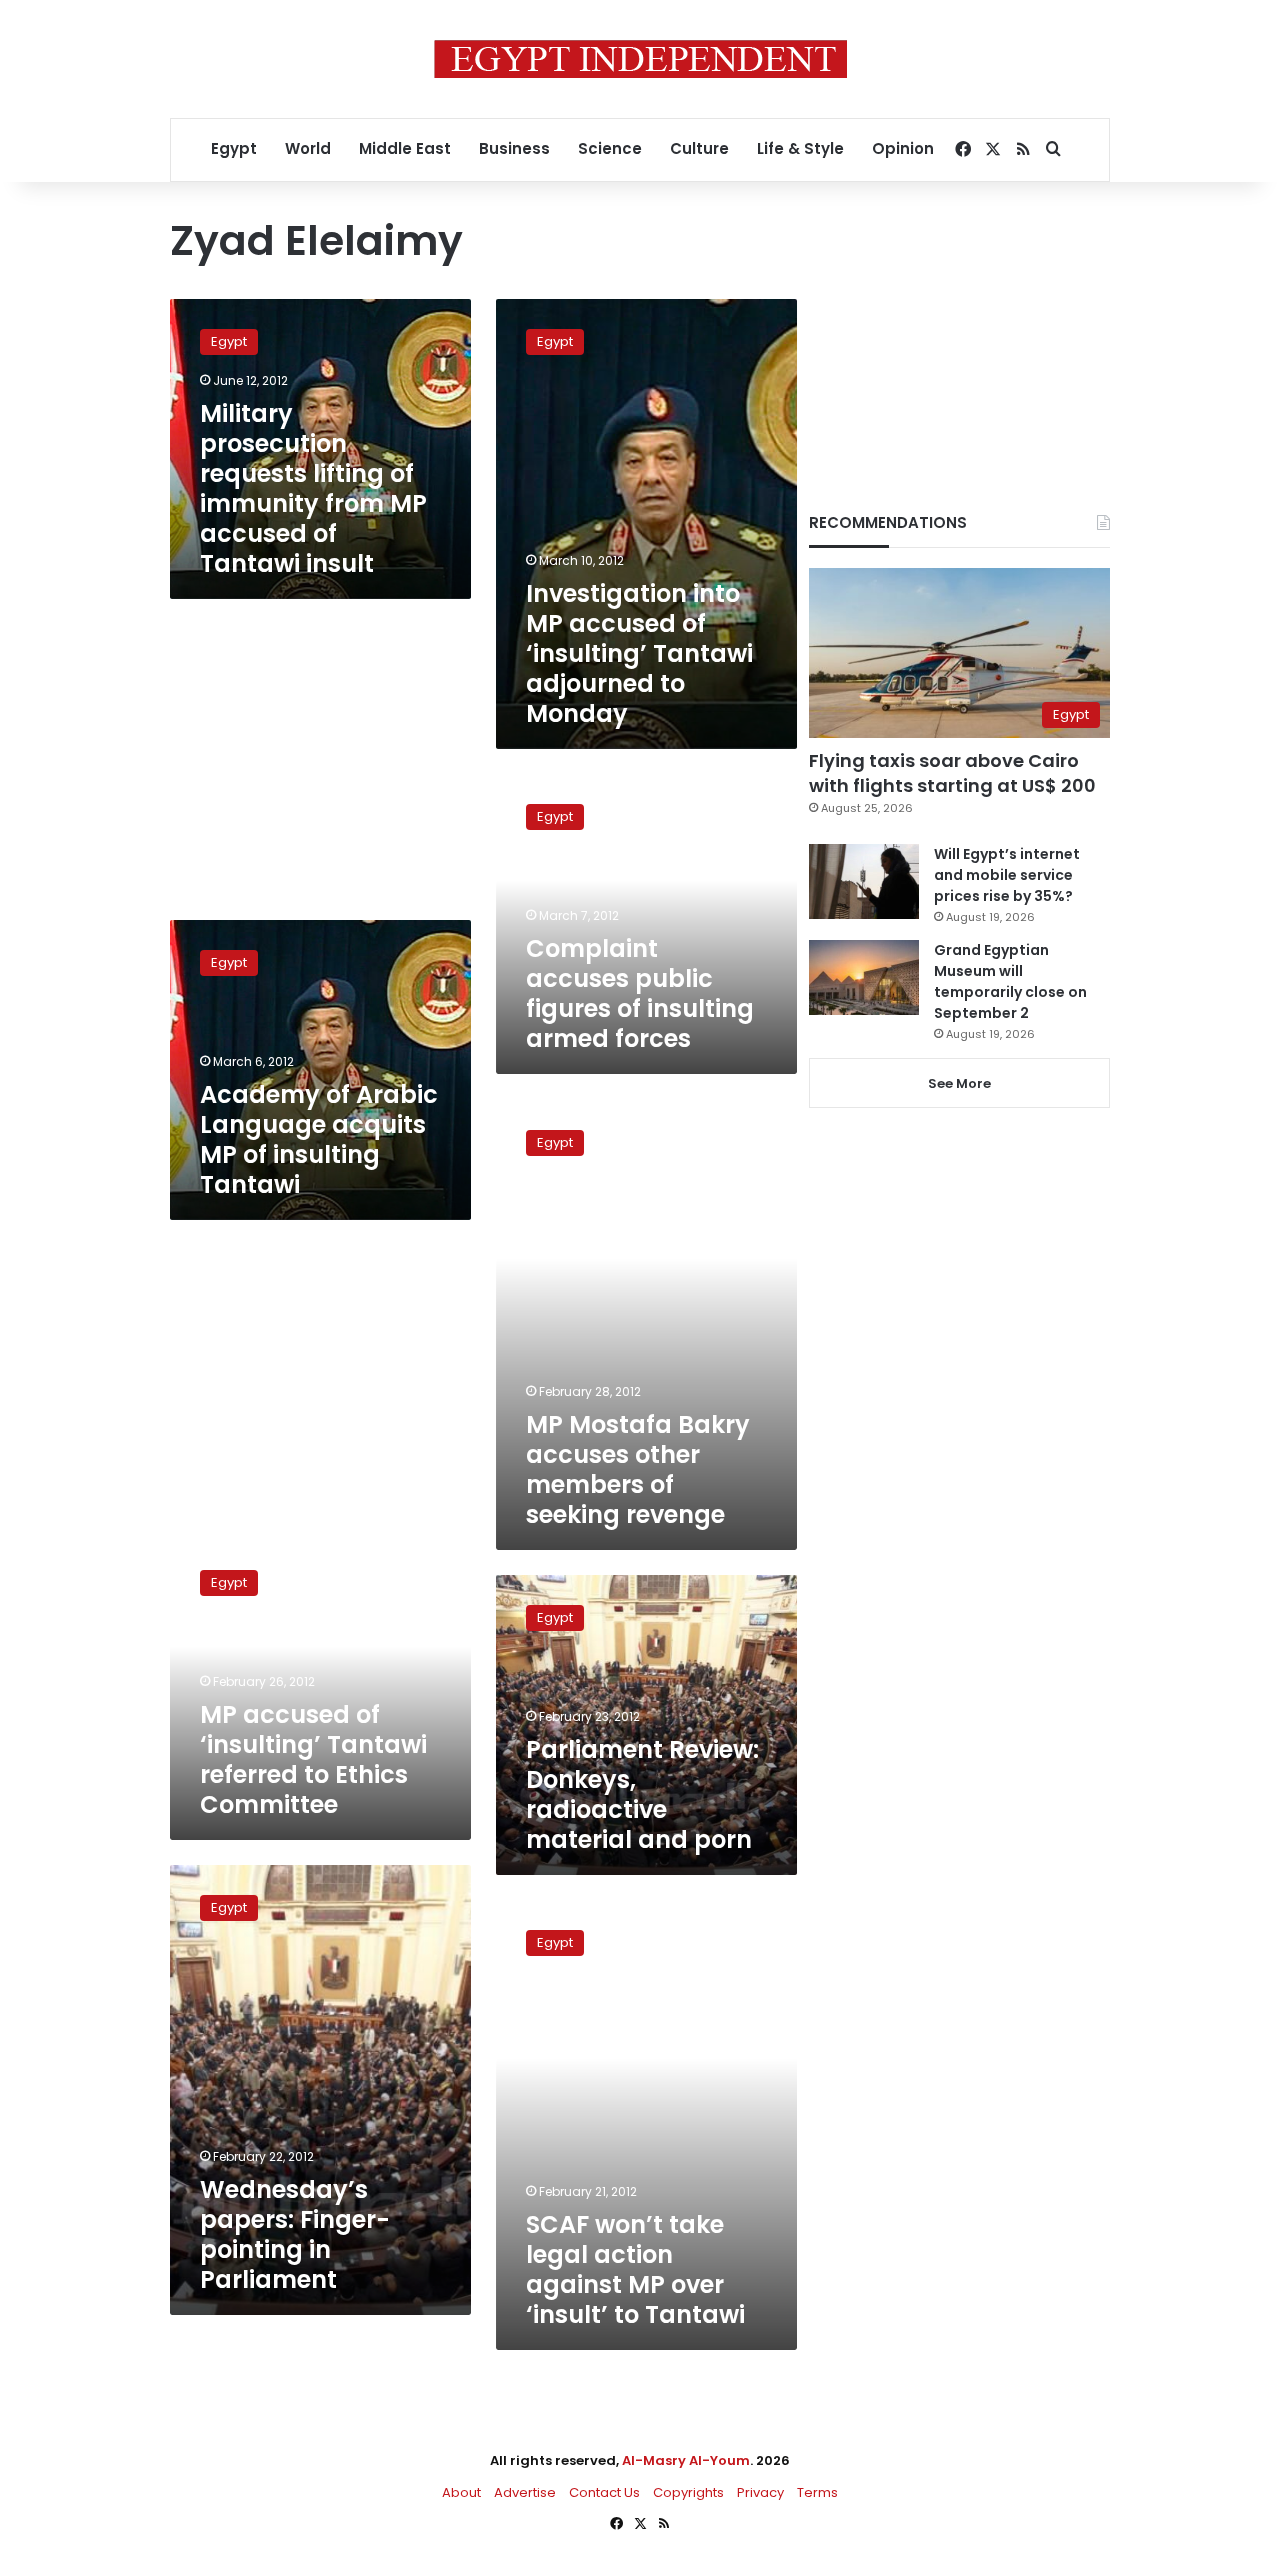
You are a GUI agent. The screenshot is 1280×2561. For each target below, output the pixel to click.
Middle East (405, 148)
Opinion (903, 148)
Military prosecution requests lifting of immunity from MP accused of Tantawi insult (313, 488)
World (308, 148)
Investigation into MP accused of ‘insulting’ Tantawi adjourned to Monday (639, 653)
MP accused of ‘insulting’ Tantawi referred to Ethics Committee (313, 1759)
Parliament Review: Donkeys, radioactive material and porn (642, 1794)
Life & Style (800, 148)
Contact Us (604, 2492)
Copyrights (688, 2492)
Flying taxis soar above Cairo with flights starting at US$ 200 (952, 773)
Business (514, 148)
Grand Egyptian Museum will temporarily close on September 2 (1010, 981)
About (461, 2492)
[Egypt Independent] (640, 59)
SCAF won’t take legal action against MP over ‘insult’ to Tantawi (635, 2269)
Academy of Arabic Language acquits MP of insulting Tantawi (319, 1139)
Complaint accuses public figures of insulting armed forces (640, 993)
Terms (817, 2492)
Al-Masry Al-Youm (686, 2460)
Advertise (525, 2492)
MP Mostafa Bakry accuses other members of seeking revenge (638, 1469)
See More (959, 1083)
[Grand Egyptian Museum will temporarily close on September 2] (864, 977)
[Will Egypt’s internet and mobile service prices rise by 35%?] (864, 881)
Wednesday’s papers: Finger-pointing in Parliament (295, 2234)
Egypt (234, 148)
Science (610, 148)
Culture (699, 148)
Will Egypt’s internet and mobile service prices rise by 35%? (1007, 875)
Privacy (760, 2492)
